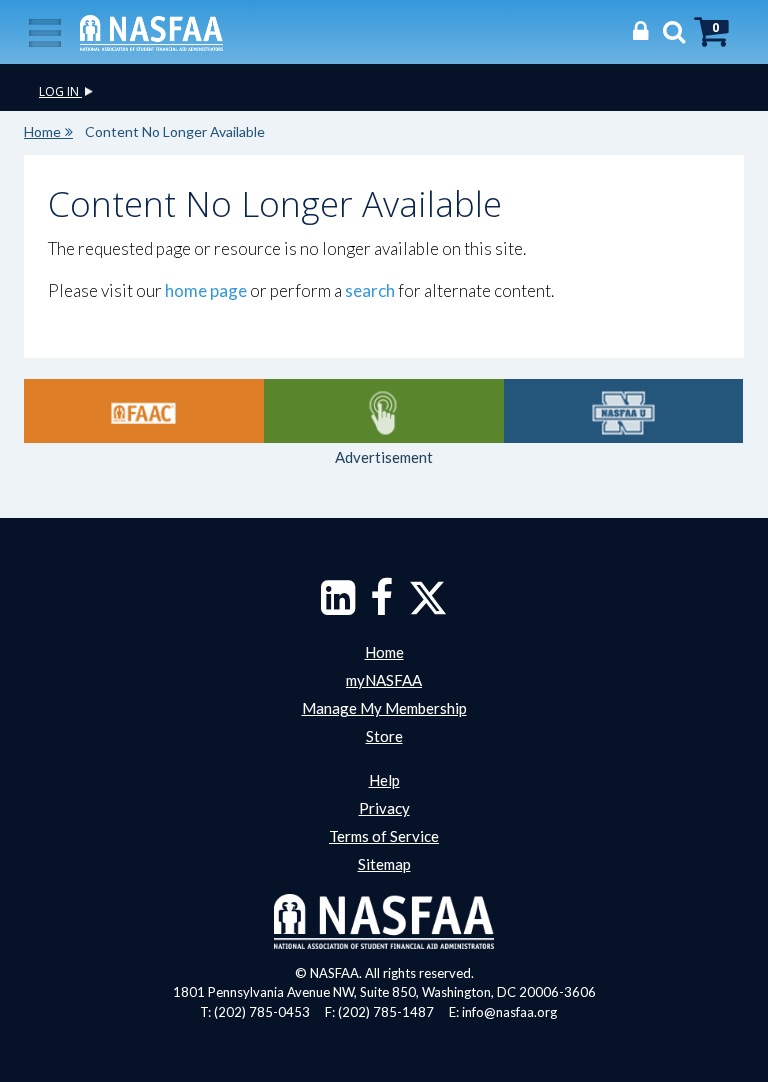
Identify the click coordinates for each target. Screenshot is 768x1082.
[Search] (669, 30)
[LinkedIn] (338, 607)
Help (384, 780)
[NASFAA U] (624, 411)
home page (206, 290)
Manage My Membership (384, 708)
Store (384, 736)
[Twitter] (428, 607)
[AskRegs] (384, 411)
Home (42, 131)
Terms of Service (384, 836)
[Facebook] (381, 607)
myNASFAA (384, 680)
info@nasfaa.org (509, 1012)
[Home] (151, 31)
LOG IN (60, 91)
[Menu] (45, 31)
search (370, 290)
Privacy (384, 808)
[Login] (635, 30)
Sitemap (384, 864)
